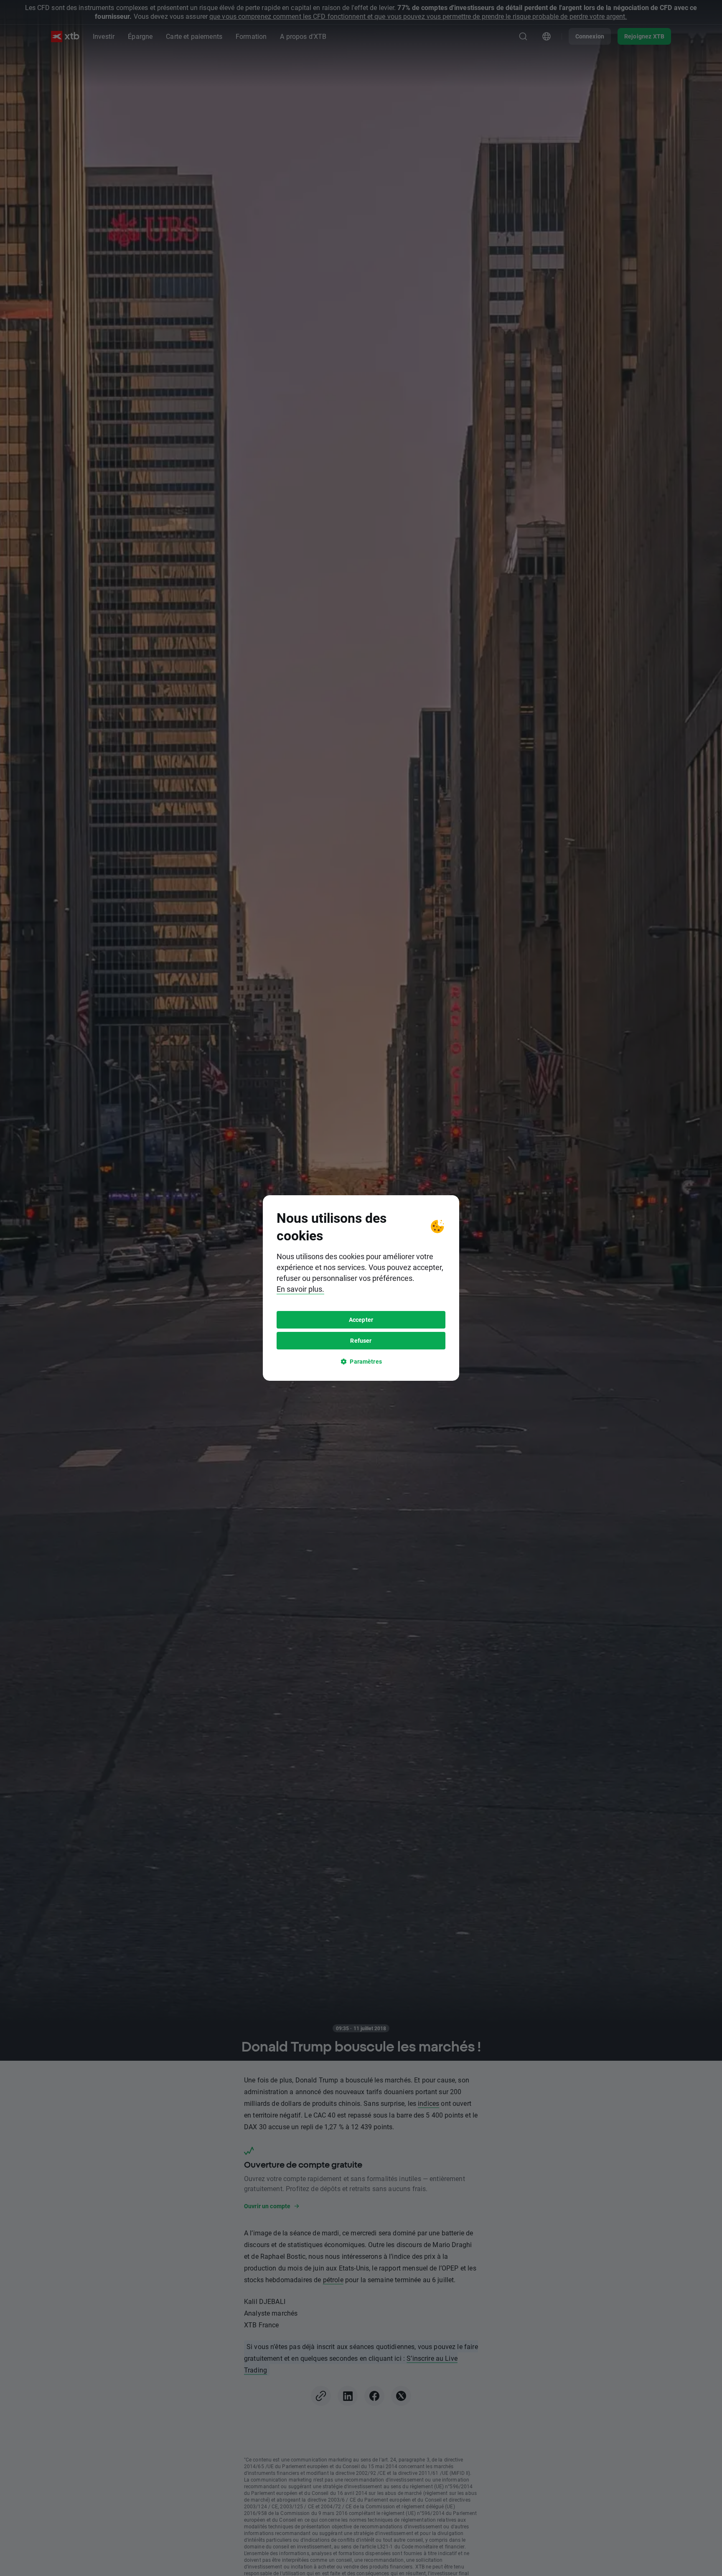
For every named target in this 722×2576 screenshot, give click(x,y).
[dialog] (361, 1288)
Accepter (361, 1320)
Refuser (361, 1340)
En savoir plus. (300, 1289)
